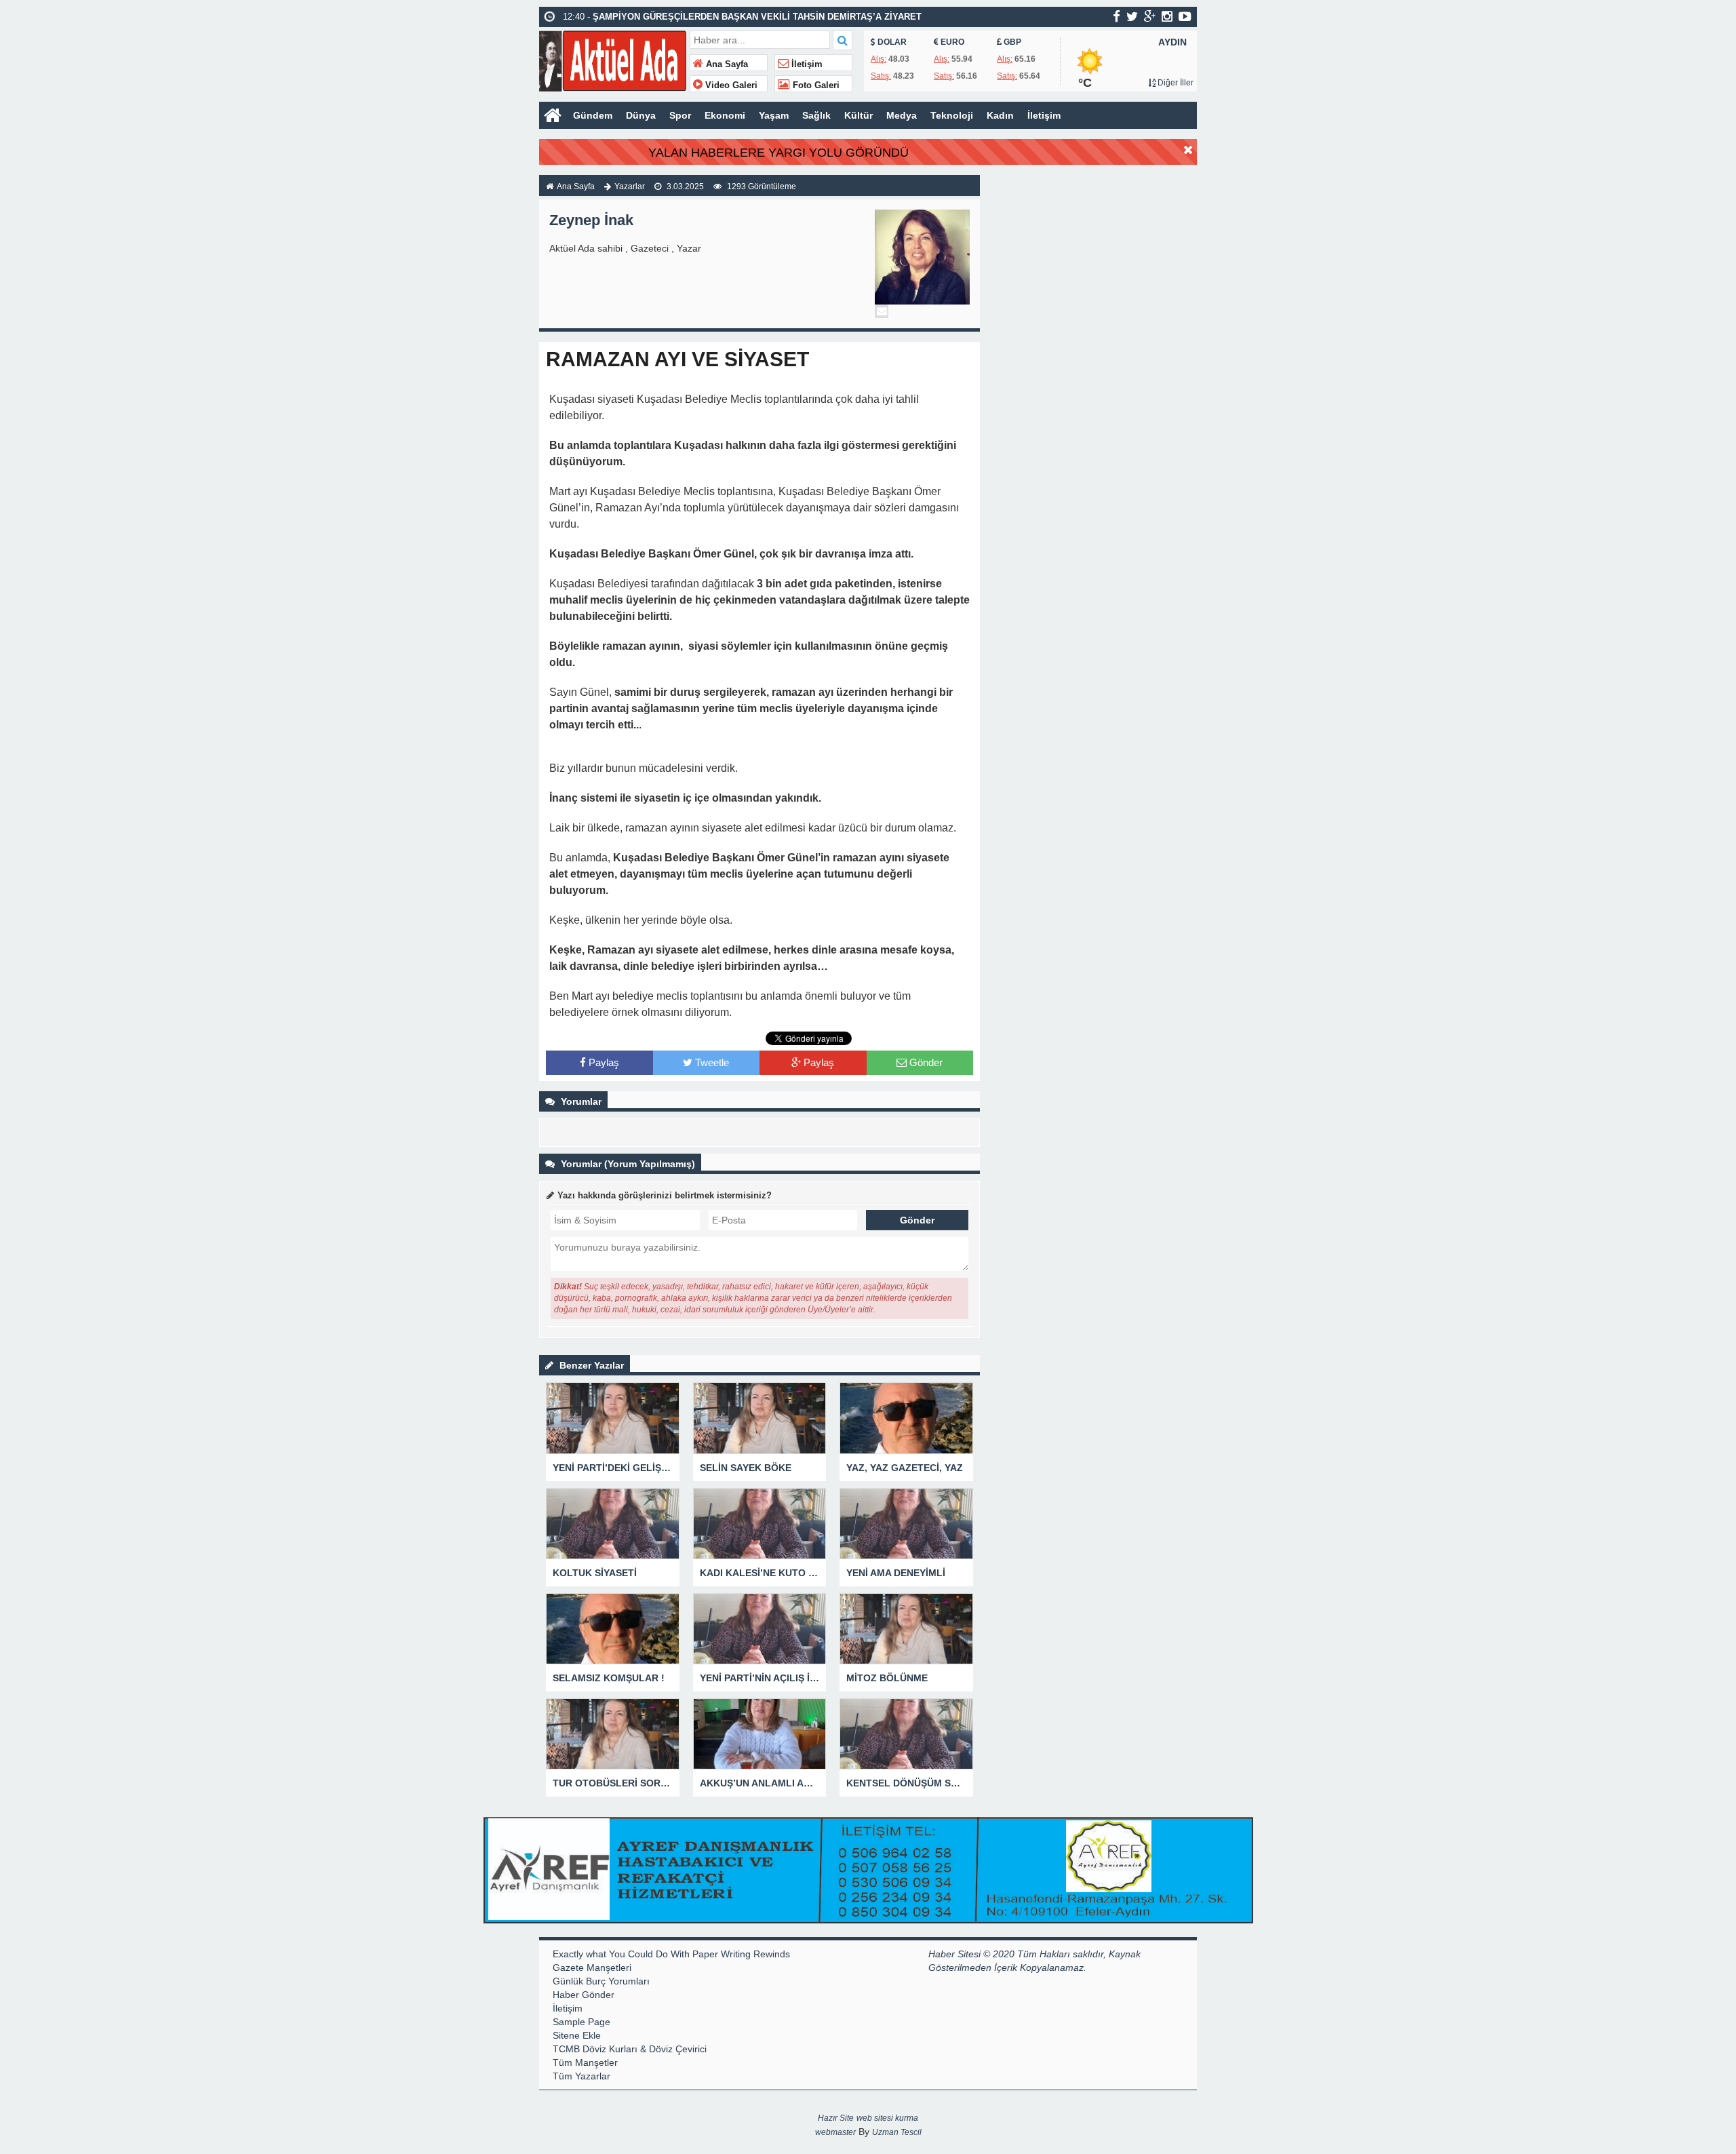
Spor (680, 115)
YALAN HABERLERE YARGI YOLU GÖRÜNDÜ (778, 153)
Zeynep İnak (591, 220)
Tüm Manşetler (585, 2062)
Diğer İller (1175, 83)
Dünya (641, 115)
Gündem (593, 115)
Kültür (859, 115)
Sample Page (581, 2022)
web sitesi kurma (887, 2118)
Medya (902, 115)
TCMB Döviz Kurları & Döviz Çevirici (630, 2049)
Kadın (1000, 115)
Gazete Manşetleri (592, 1967)
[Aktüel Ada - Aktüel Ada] (613, 59)
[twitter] (1132, 16)
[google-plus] (1150, 16)
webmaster (835, 2132)
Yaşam (774, 115)
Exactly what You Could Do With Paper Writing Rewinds (671, 1954)
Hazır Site (836, 2118)
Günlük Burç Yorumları (601, 1981)
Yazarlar (630, 187)
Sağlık (816, 115)
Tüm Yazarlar (581, 2076)
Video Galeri (730, 85)
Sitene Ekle (577, 2035)
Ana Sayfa (726, 64)
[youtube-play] (1185, 16)
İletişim (806, 64)
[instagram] (1167, 16)
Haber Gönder (584, 1995)
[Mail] (882, 311)
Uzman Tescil (897, 2132)
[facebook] (1117, 16)
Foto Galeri (815, 85)
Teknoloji (952, 115)
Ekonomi (725, 115)
